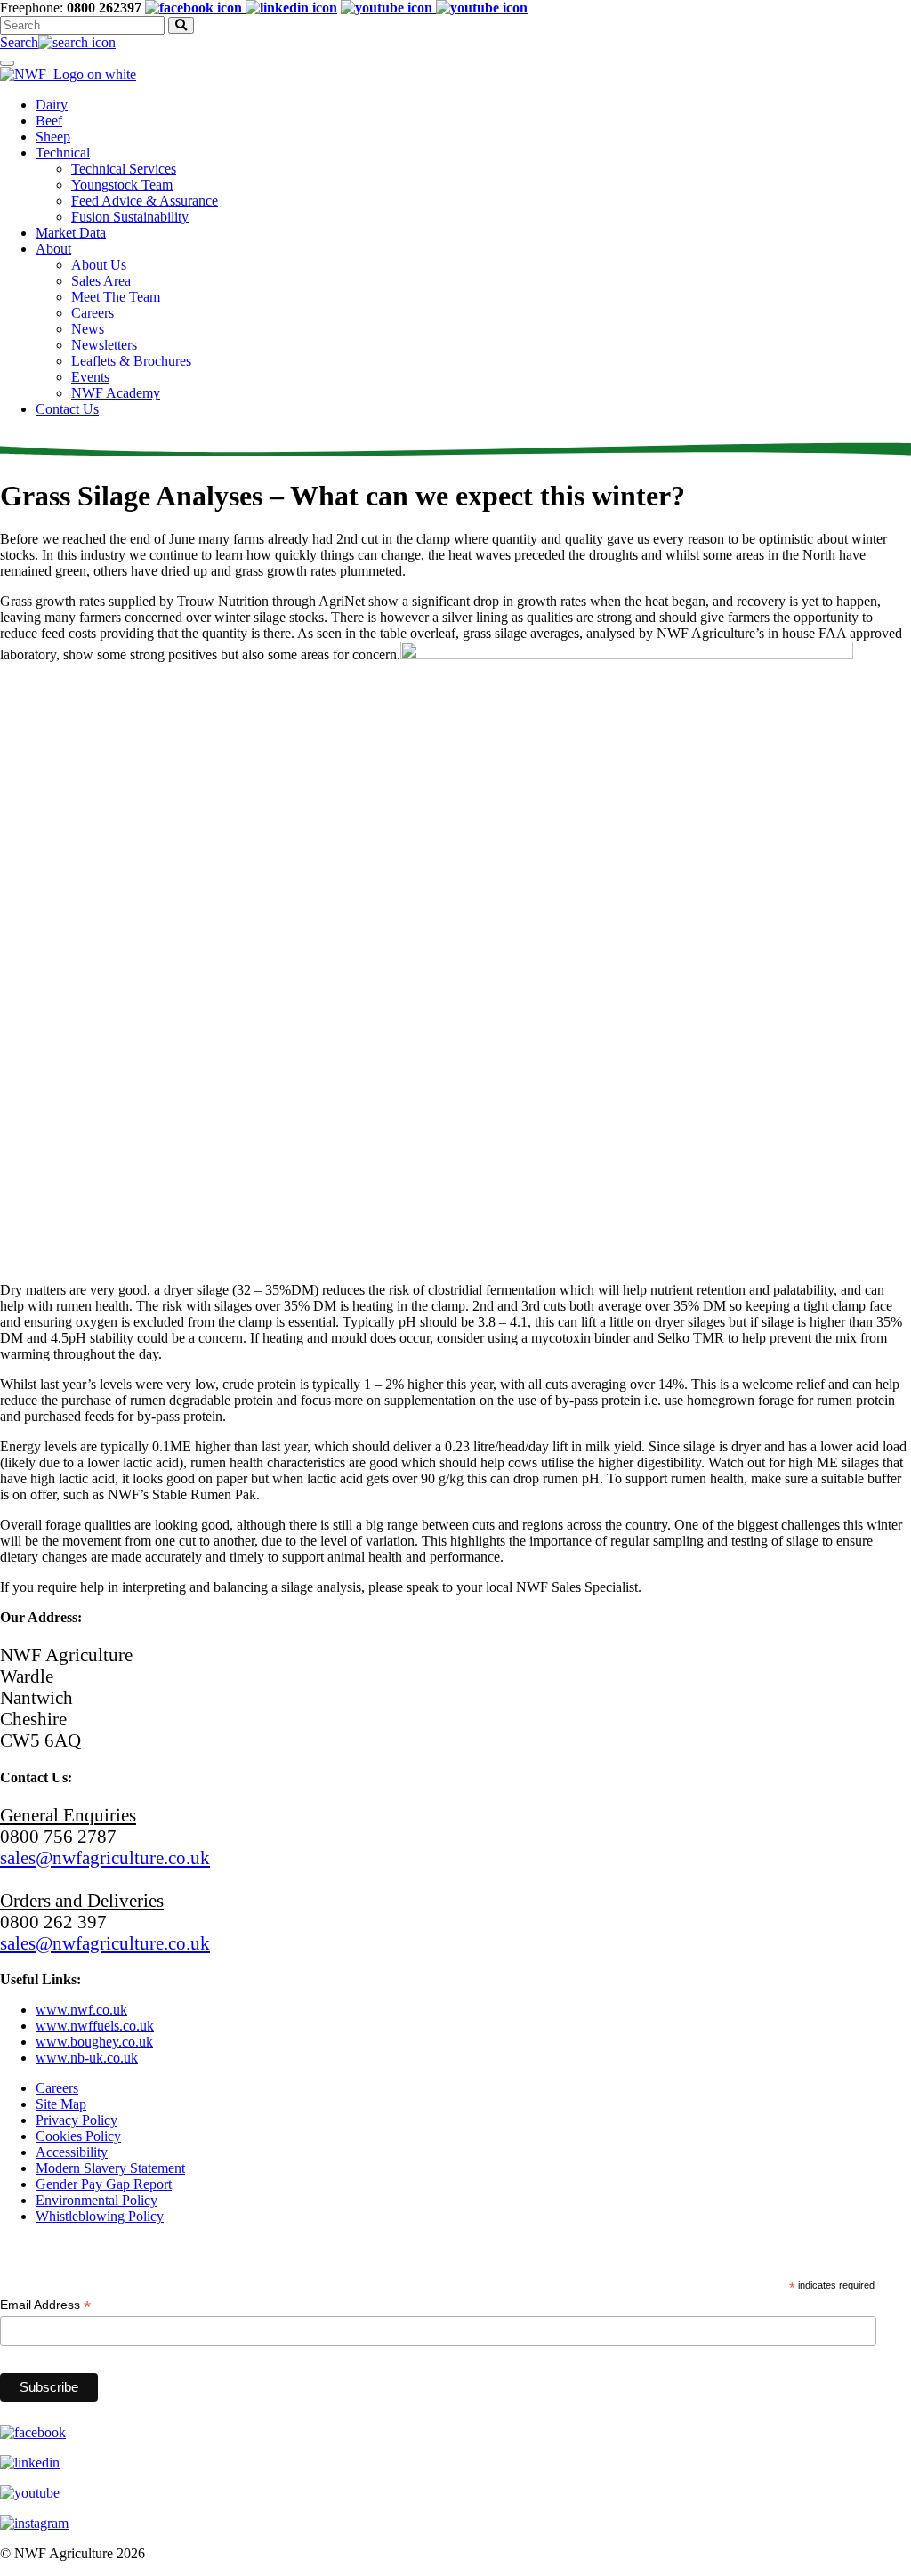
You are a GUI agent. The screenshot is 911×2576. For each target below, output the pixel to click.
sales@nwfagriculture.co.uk (105, 1857)
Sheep (53, 137)
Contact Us (67, 409)
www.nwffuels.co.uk (95, 2026)
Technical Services (124, 169)
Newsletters (104, 345)
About (53, 249)
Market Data (71, 233)
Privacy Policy (77, 2120)
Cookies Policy (78, 2136)
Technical (63, 153)
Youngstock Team (122, 185)
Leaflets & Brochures (131, 361)
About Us (99, 265)
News (88, 329)
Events (90, 377)
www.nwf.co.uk (81, 2010)
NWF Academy (116, 393)
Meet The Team (116, 297)
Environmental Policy (97, 2200)
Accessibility (72, 2152)
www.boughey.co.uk (94, 2042)
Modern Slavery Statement (110, 2168)
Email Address (45, 2305)
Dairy (52, 105)
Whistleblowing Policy (100, 2216)
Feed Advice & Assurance (145, 201)
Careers (93, 313)
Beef (49, 121)
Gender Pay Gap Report (104, 2184)
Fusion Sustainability (130, 217)
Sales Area (101, 281)
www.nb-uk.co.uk (87, 2058)
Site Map (61, 2104)
